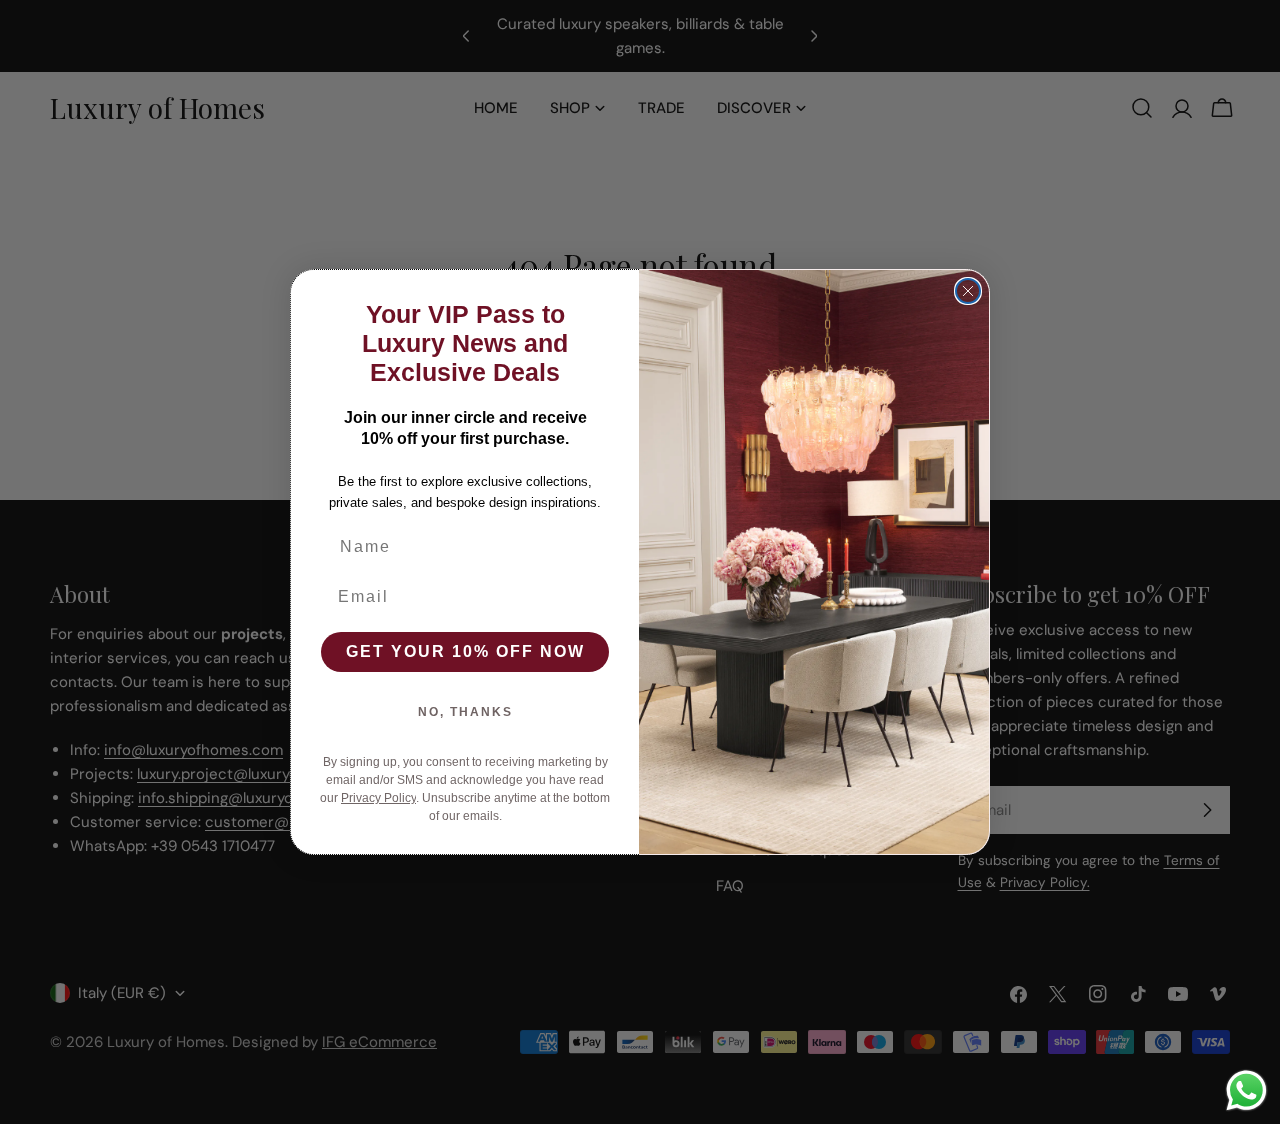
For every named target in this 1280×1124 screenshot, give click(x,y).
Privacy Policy (378, 798)
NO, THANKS (465, 712)
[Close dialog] (968, 291)
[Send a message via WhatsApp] (1246, 1090)
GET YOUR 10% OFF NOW (465, 651)
